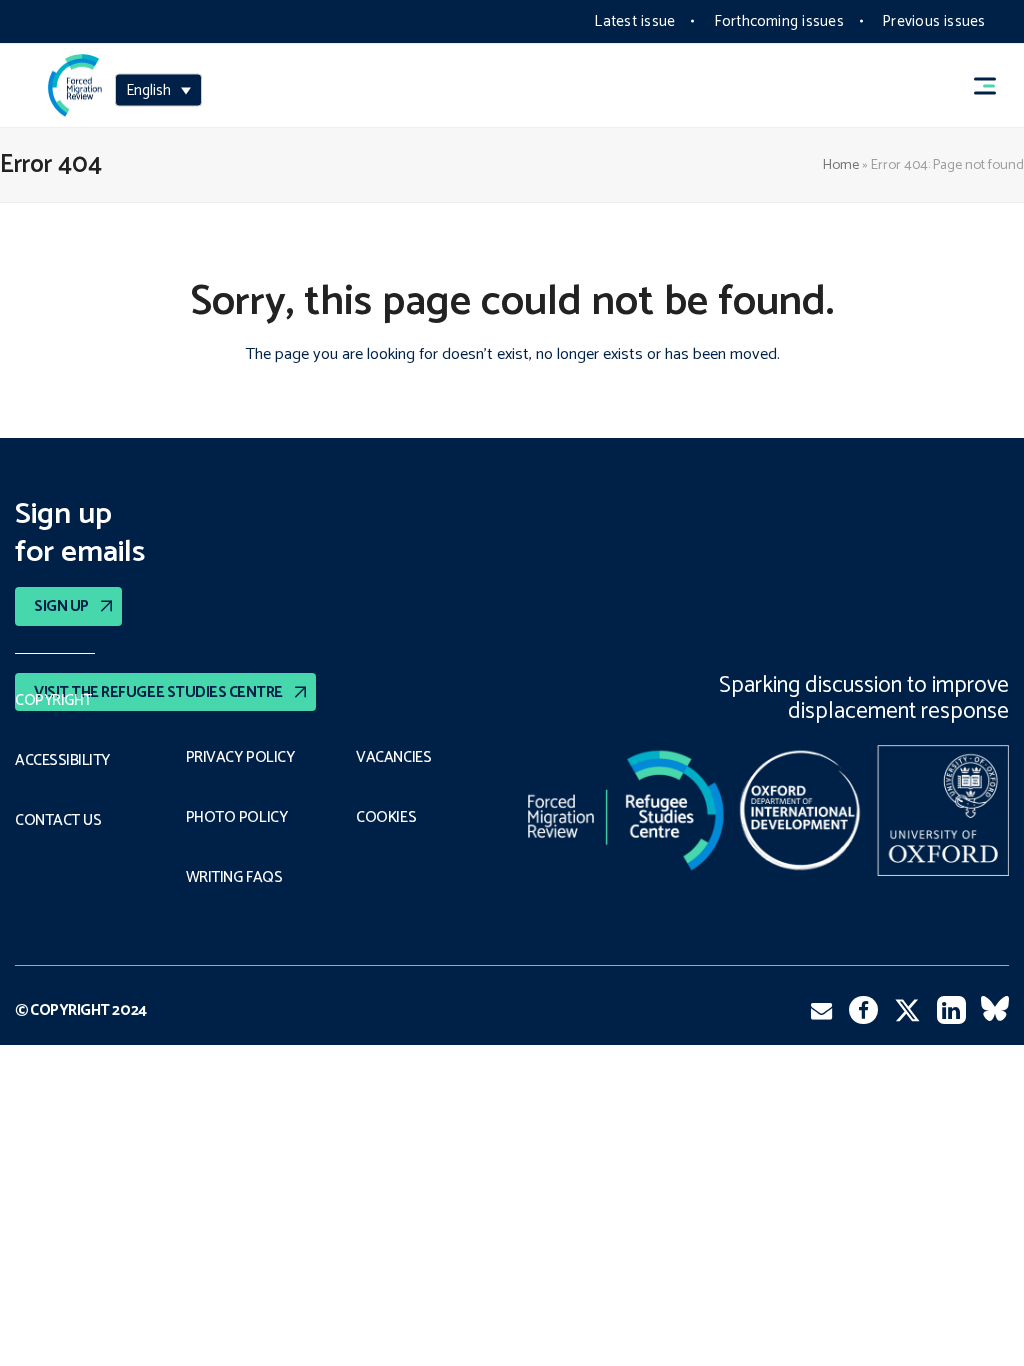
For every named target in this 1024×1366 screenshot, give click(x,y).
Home (841, 165)
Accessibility (62, 761)
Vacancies (393, 758)
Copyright (53, 701)
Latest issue (634, 21)
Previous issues (933, 21)
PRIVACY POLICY (240, 758)
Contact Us (58, 821)
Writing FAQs (234, 878)
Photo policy (236, 818)
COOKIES (386, 818)
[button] (994, 85)
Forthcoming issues (779, 21)
